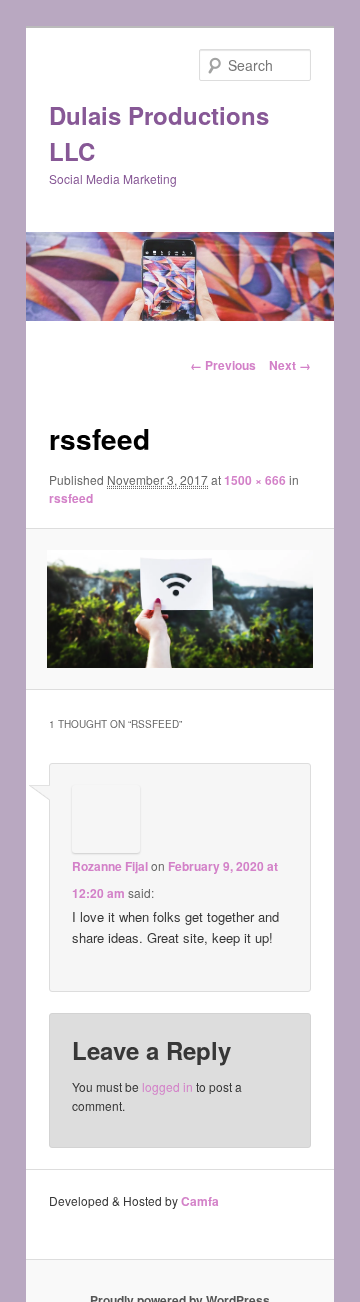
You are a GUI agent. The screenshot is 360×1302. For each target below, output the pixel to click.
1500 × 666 (255, 480)
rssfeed (71, 498)
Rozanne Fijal (110, 866)
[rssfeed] (179, 609)
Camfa (200, 1201)
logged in (167, 1086)
